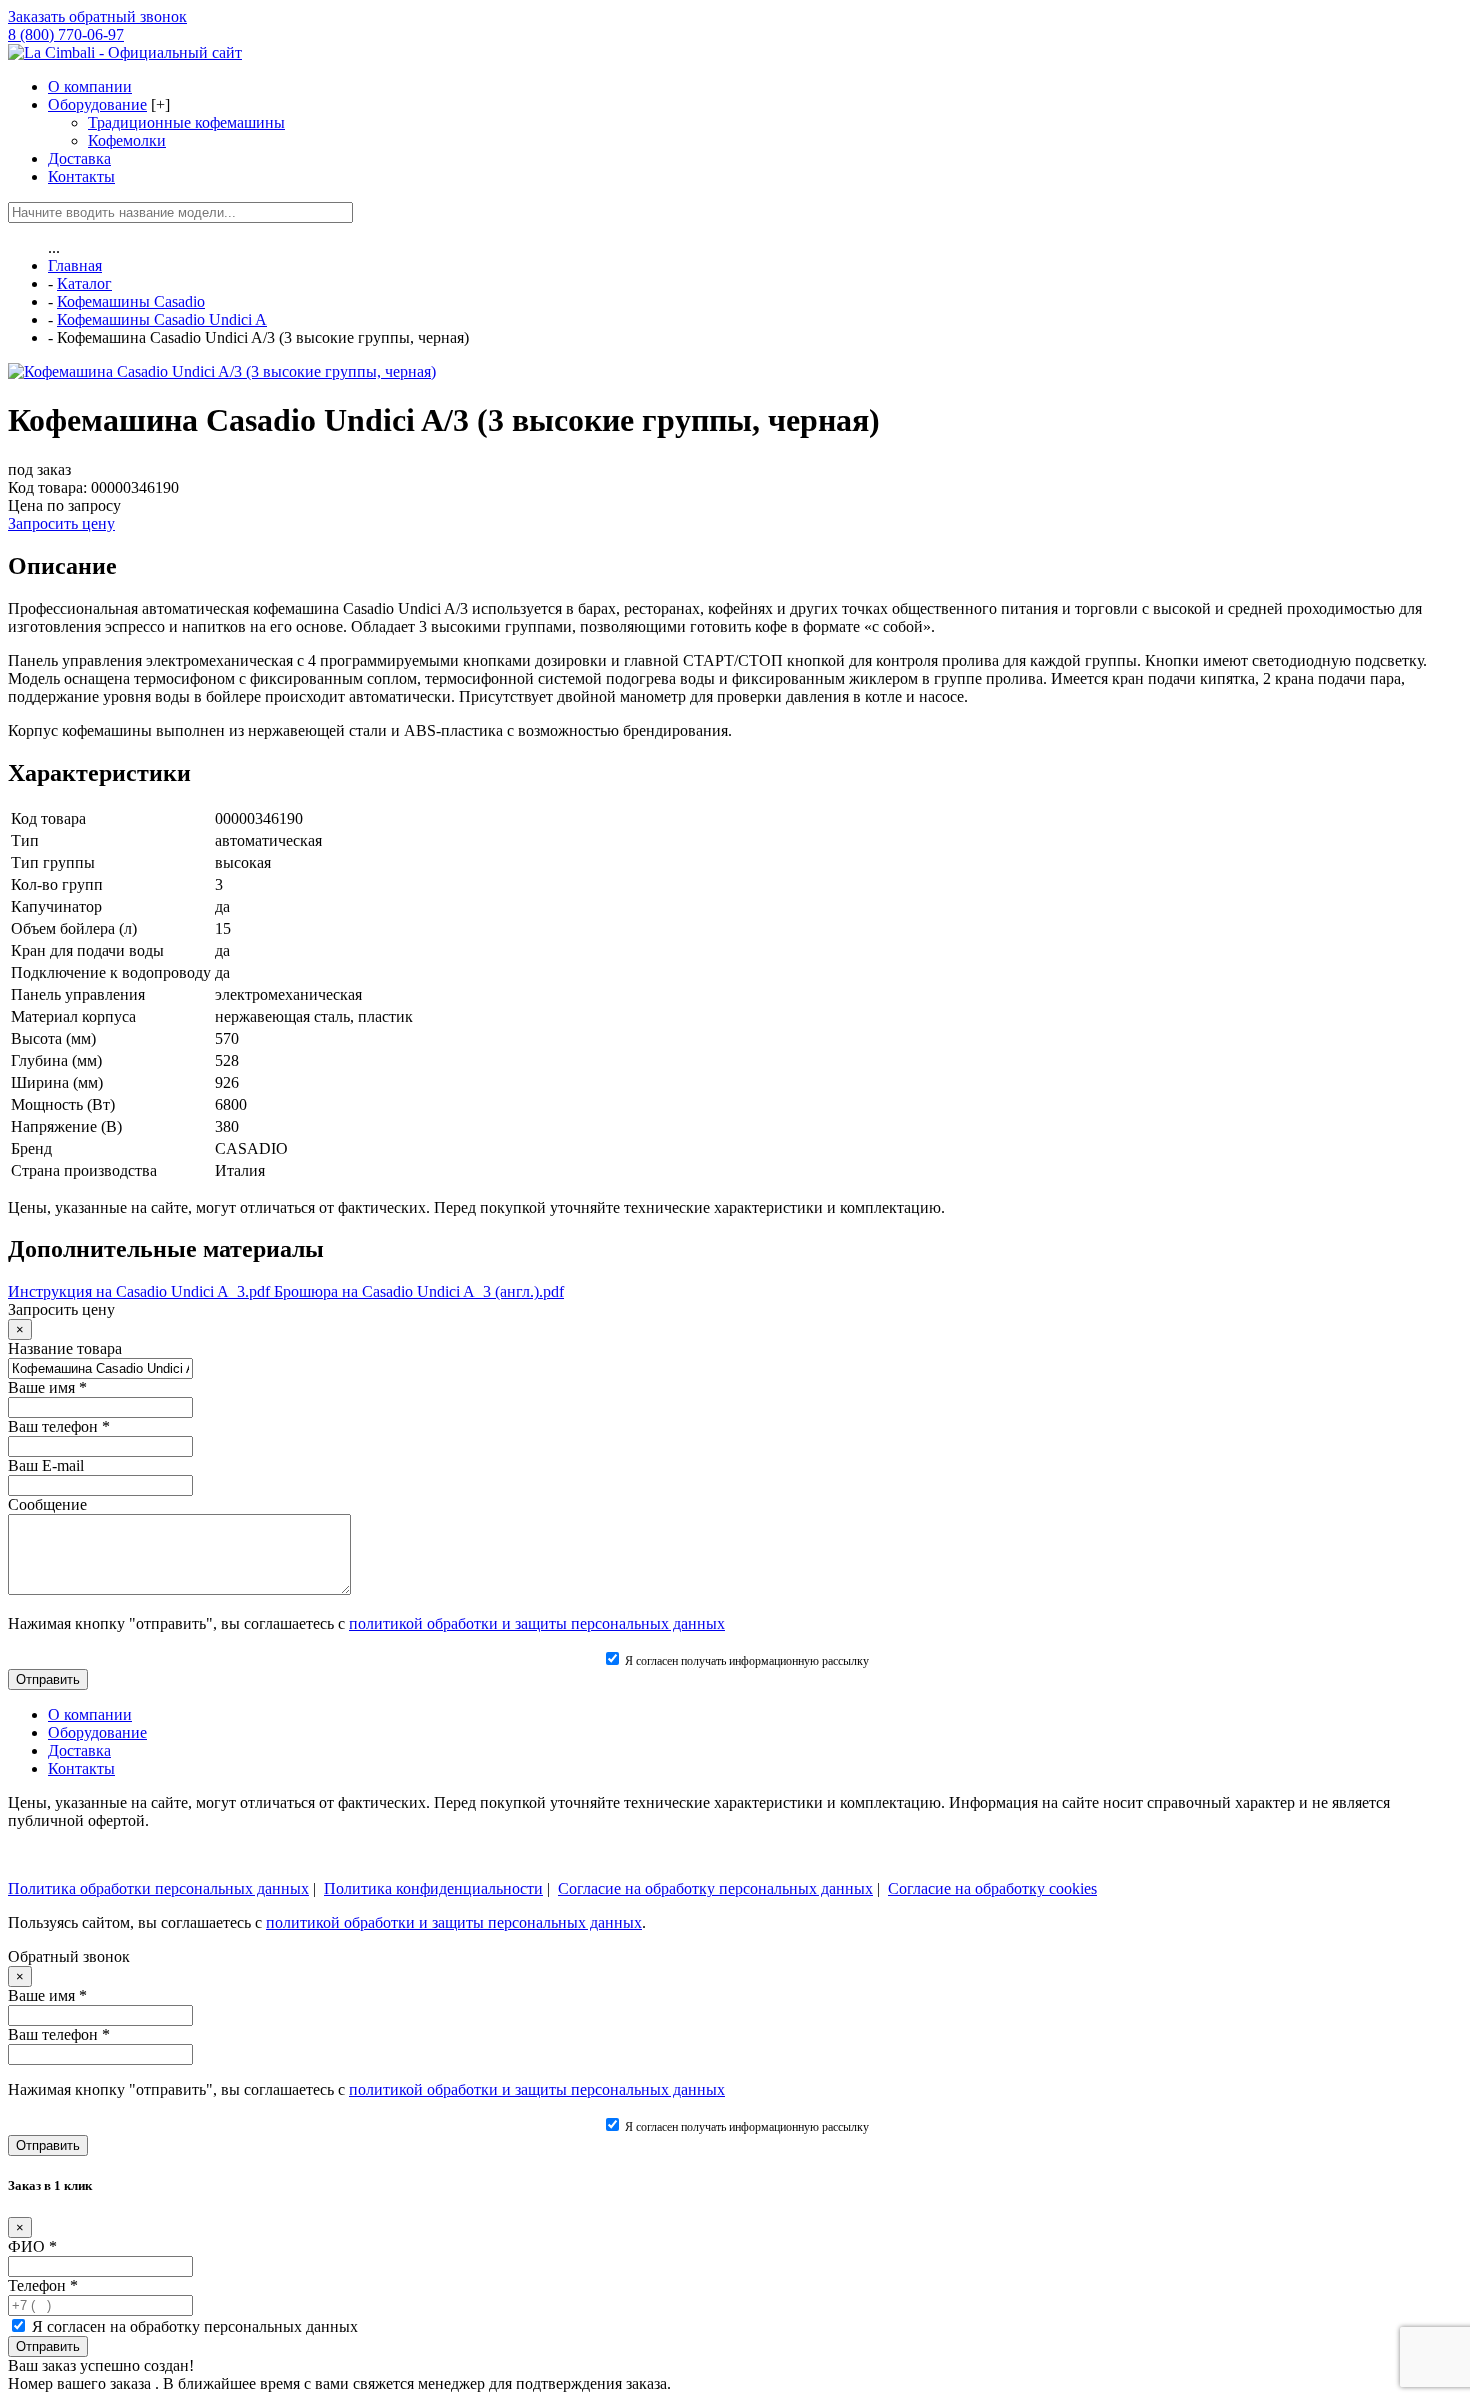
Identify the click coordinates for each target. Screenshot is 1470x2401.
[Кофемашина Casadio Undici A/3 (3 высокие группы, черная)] (222, 371)
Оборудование (97, 104)
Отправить (48, 2346)
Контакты (81, 176)
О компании (90, 86)
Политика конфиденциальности (433, 1888)
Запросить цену (61, 523)
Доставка (79, 158)
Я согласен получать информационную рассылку (745, 1661)
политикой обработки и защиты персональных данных (537, 1623)
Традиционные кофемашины (186, 122)
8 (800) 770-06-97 (66, 34)
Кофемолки (127, 140)
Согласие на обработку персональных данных (715, 1888)
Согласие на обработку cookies (992, 1888)
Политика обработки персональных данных (158, 1888)
